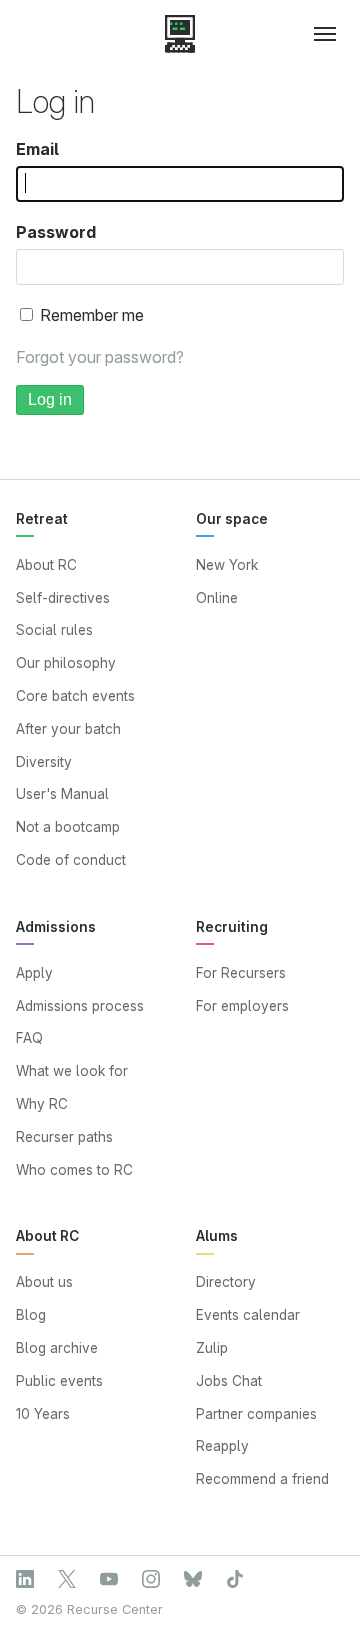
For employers (242, 1006)
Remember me (90, 315)
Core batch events (75, 696)
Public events (59, 1381)
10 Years (43, 1414)
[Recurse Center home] (180, 34)
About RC (46, 565)
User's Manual (62, 794)
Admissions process (80, 1006)
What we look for (72, 1071)
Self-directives (63, 598)
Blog (31, 1315)
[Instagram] (151, 1579)
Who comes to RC (74, 1170)
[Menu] (317, 34)
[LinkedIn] (25, 1579)
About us (44, 1282)
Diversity (44, 762)
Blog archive (57, 1348)
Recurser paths (64, 1137)
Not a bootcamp (68, 827)
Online (217, 598)
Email (37, 149)
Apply (34, 973)
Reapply (222, 1446)
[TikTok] (235, 1579)
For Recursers (241, 973)
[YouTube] (109, 1579)
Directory (226, 1282)
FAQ (29, 1038)
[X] (67, 1579)
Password (56, 232)
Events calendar (248, 1315)
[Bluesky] (193, 1579)
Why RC (42, 1104)
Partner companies (256, 1414)
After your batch (68, 729)
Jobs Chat (229, 1381)
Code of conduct (71, 860)
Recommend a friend (262, 1479)
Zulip (212, 1348)
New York (227, 565)
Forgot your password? (100, 357)
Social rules (54, 630)
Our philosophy (66, 663)
